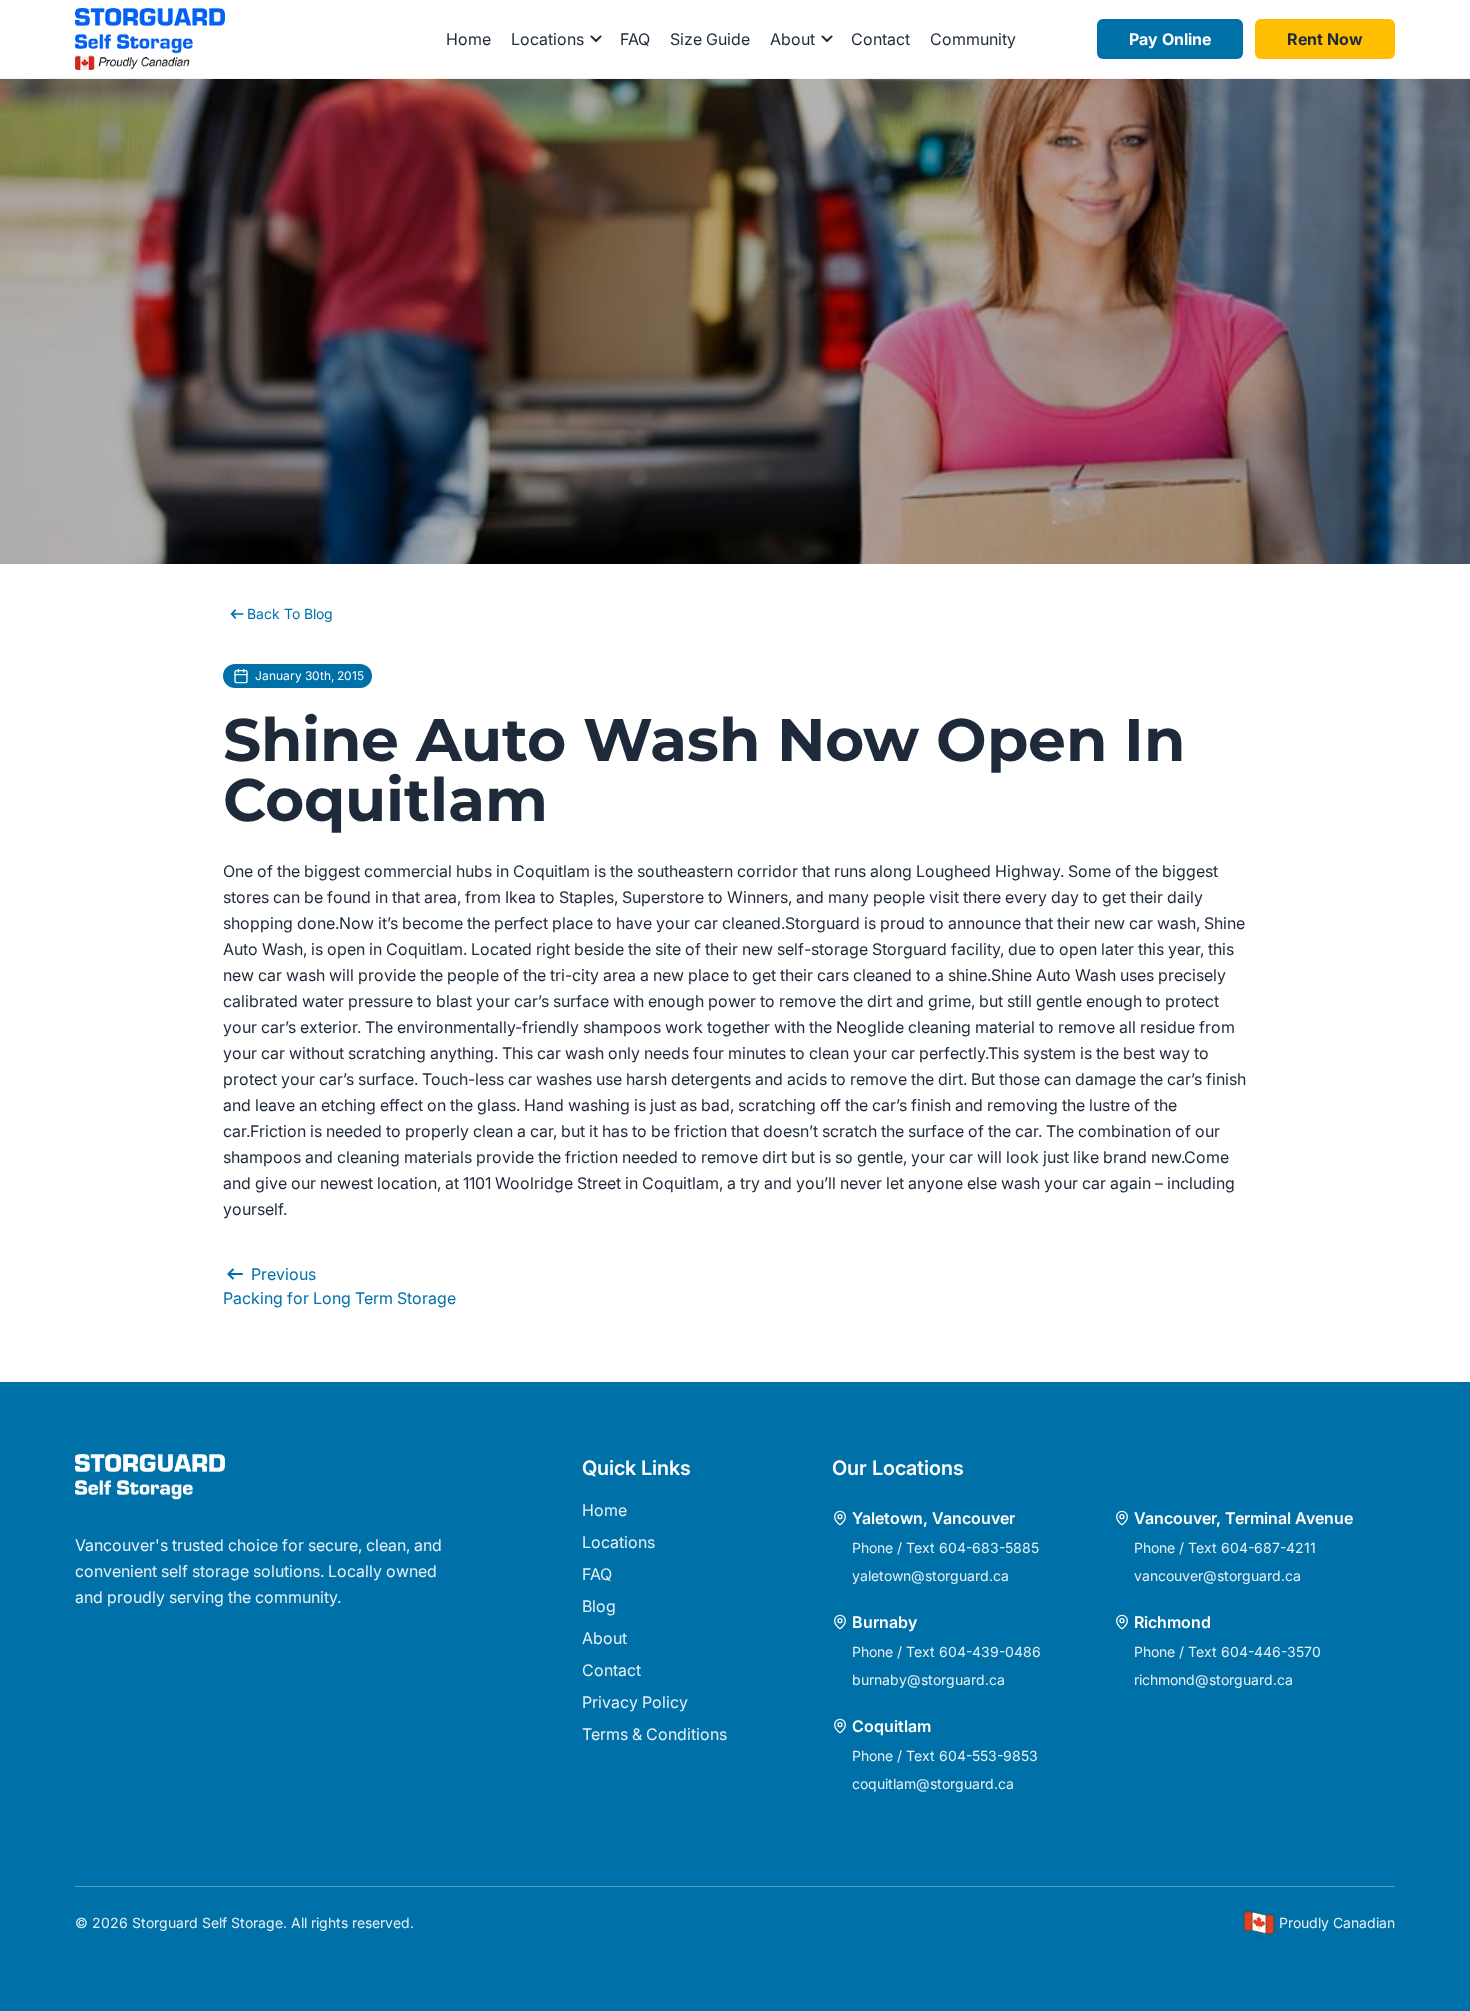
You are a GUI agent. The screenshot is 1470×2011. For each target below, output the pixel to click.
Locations (618, 1542)
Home (468, 39)
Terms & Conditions (654, 1734)
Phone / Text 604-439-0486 (946, 1651)
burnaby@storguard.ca (928, 1679)
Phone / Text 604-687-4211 (1225, 1547)
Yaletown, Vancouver (933, 1518)
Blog (599, 1606)
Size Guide (710, 39)
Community (973, 39)
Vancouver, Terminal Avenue (1243, 1518)
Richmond (1172, 1622)
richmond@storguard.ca (1213, 1679)
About (604, 1638)
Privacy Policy (635, 1702)
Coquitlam (891, 1726)
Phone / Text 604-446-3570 (1227, 1651)
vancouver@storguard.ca (1217, 1575)
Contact (880, 39)
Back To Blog (290, 613)
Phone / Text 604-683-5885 (945, 1547)
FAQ (635, 39)
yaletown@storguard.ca (930, 1575)
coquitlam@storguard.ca (933, 1783)
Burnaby (884, 1622)
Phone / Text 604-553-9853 (945, 1755)
